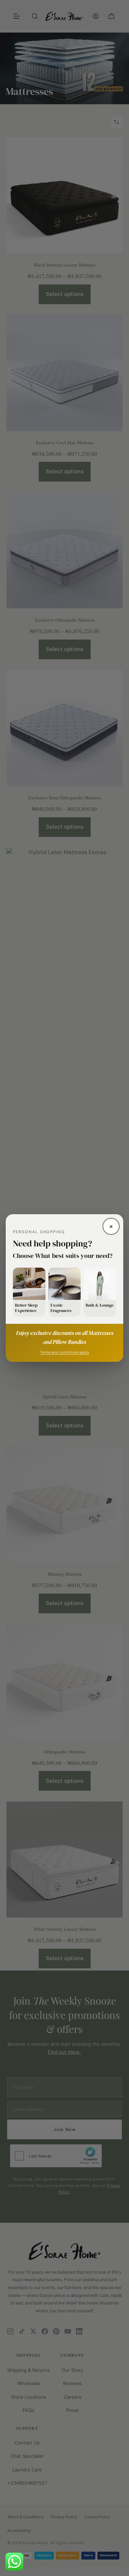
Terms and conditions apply (65, 1352)
